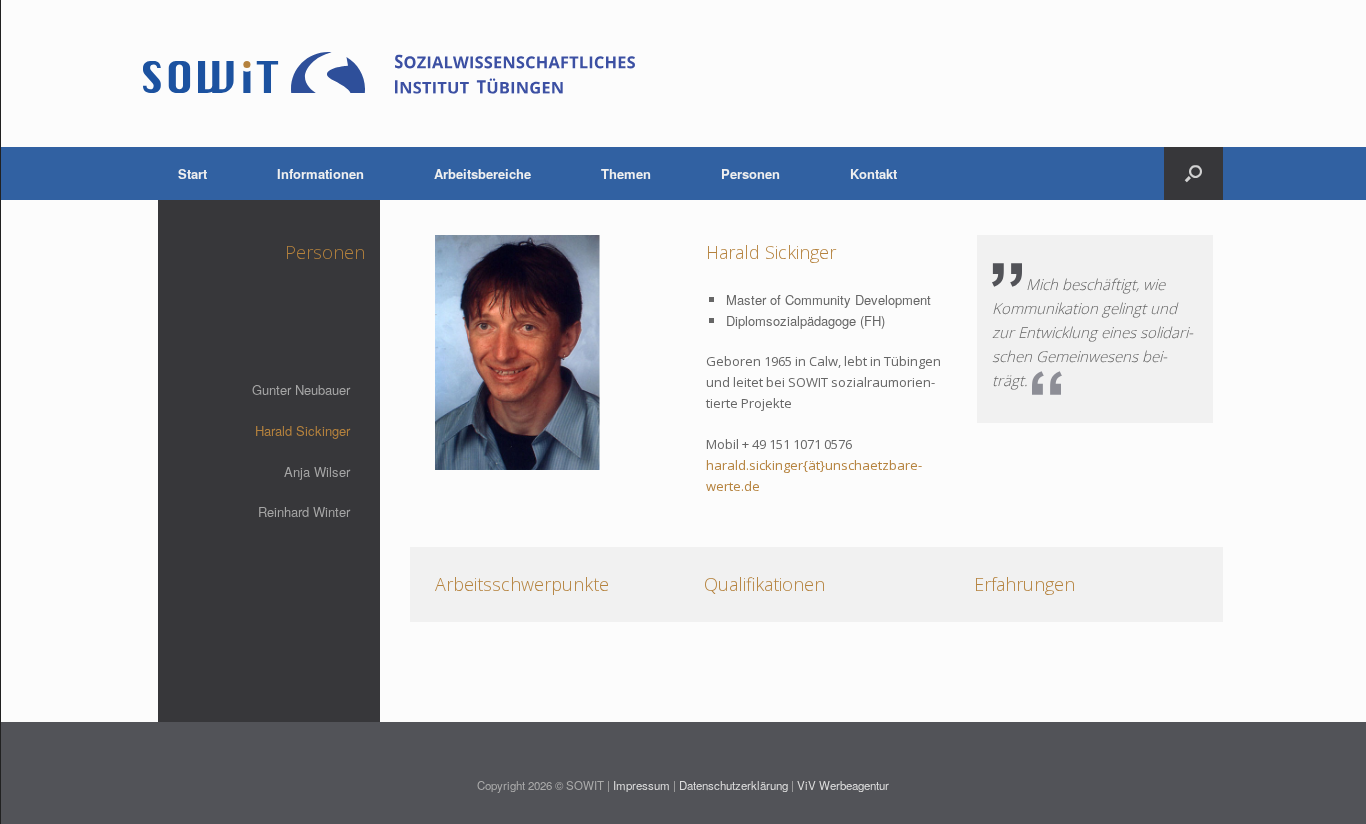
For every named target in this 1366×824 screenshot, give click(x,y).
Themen (626, 173)
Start (192, 173)
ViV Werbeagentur (843, 785)
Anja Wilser (317, 471)
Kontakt (873, 173)
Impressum (641, 785)
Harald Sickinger (302, 430)
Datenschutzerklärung (733, 785)
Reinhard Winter (304, 511)
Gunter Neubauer (301, 389)
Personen (750, 173)
